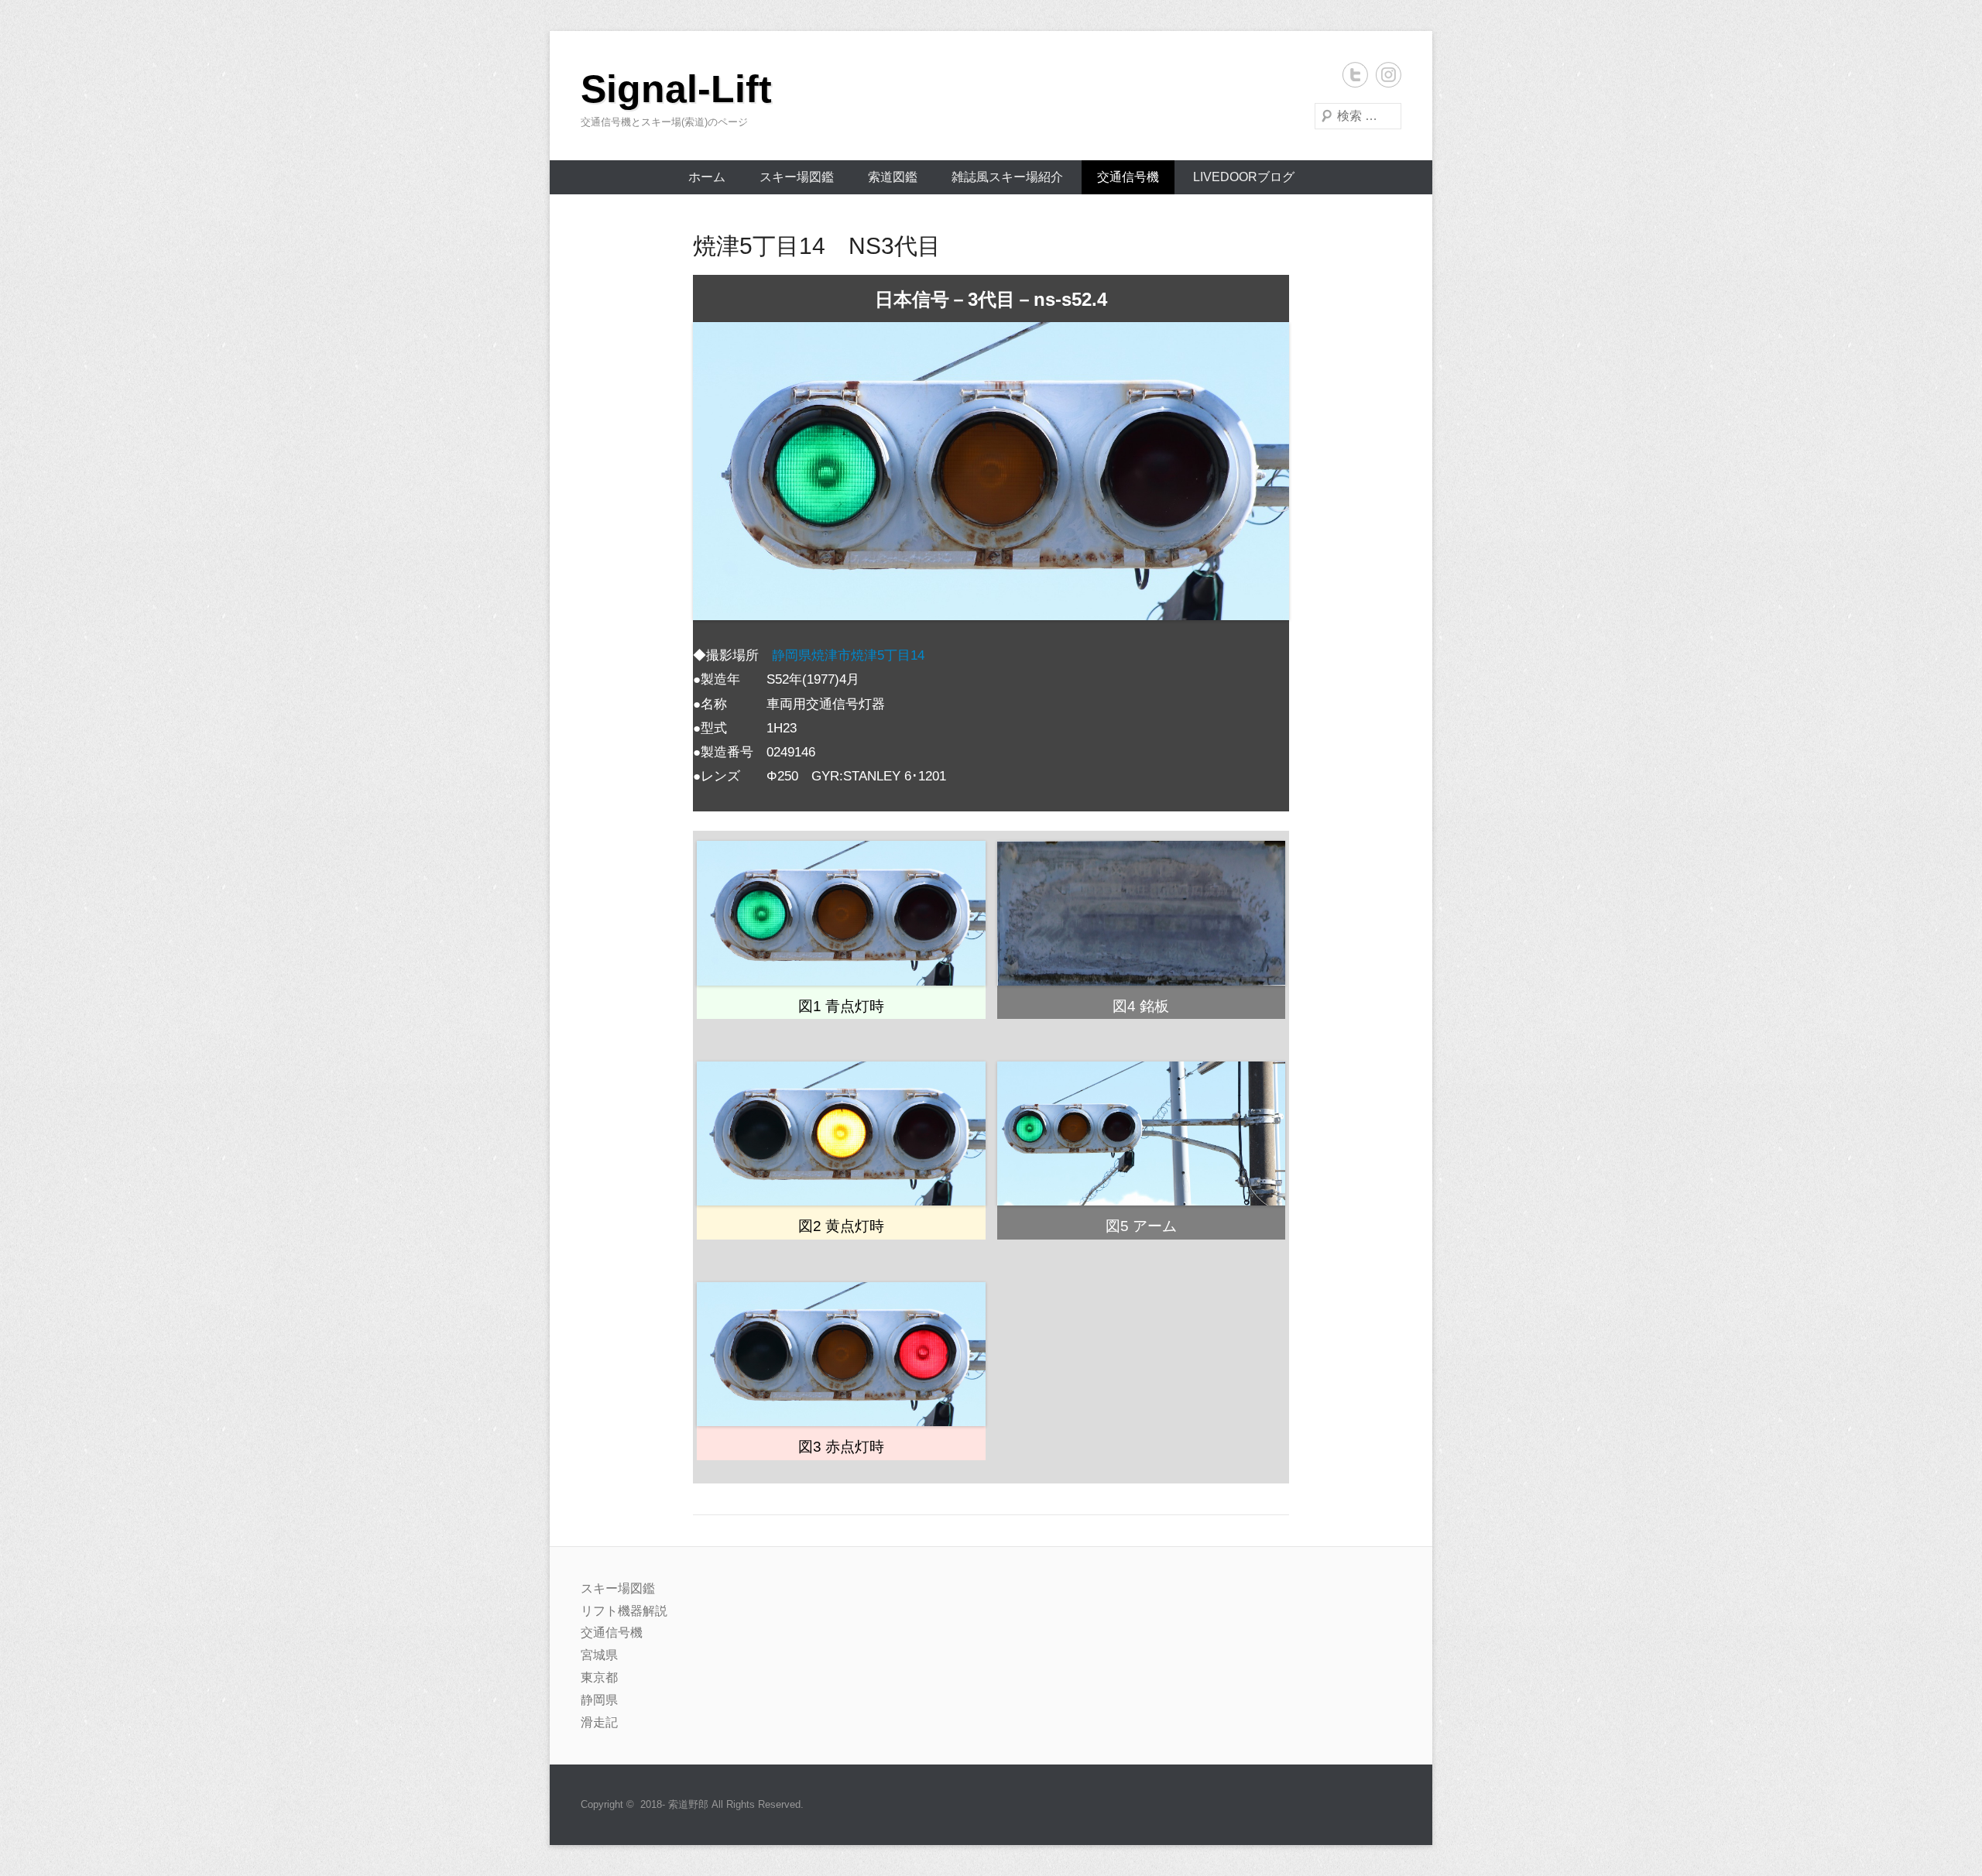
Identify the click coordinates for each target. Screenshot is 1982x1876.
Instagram (1389, 75)
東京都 (599, 1677)
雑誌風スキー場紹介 (1007, 177)
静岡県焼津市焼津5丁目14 (848, 655)
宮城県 (599, 1655)
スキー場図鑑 (797, 177)
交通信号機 (1128, 177)
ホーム (707, 177)
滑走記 (599, 1722)
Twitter (1355, 75)
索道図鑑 (893, 177)
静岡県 (599, 1700)
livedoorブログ (1244, 177)
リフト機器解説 (624, 1611)
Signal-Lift (676, 89)
